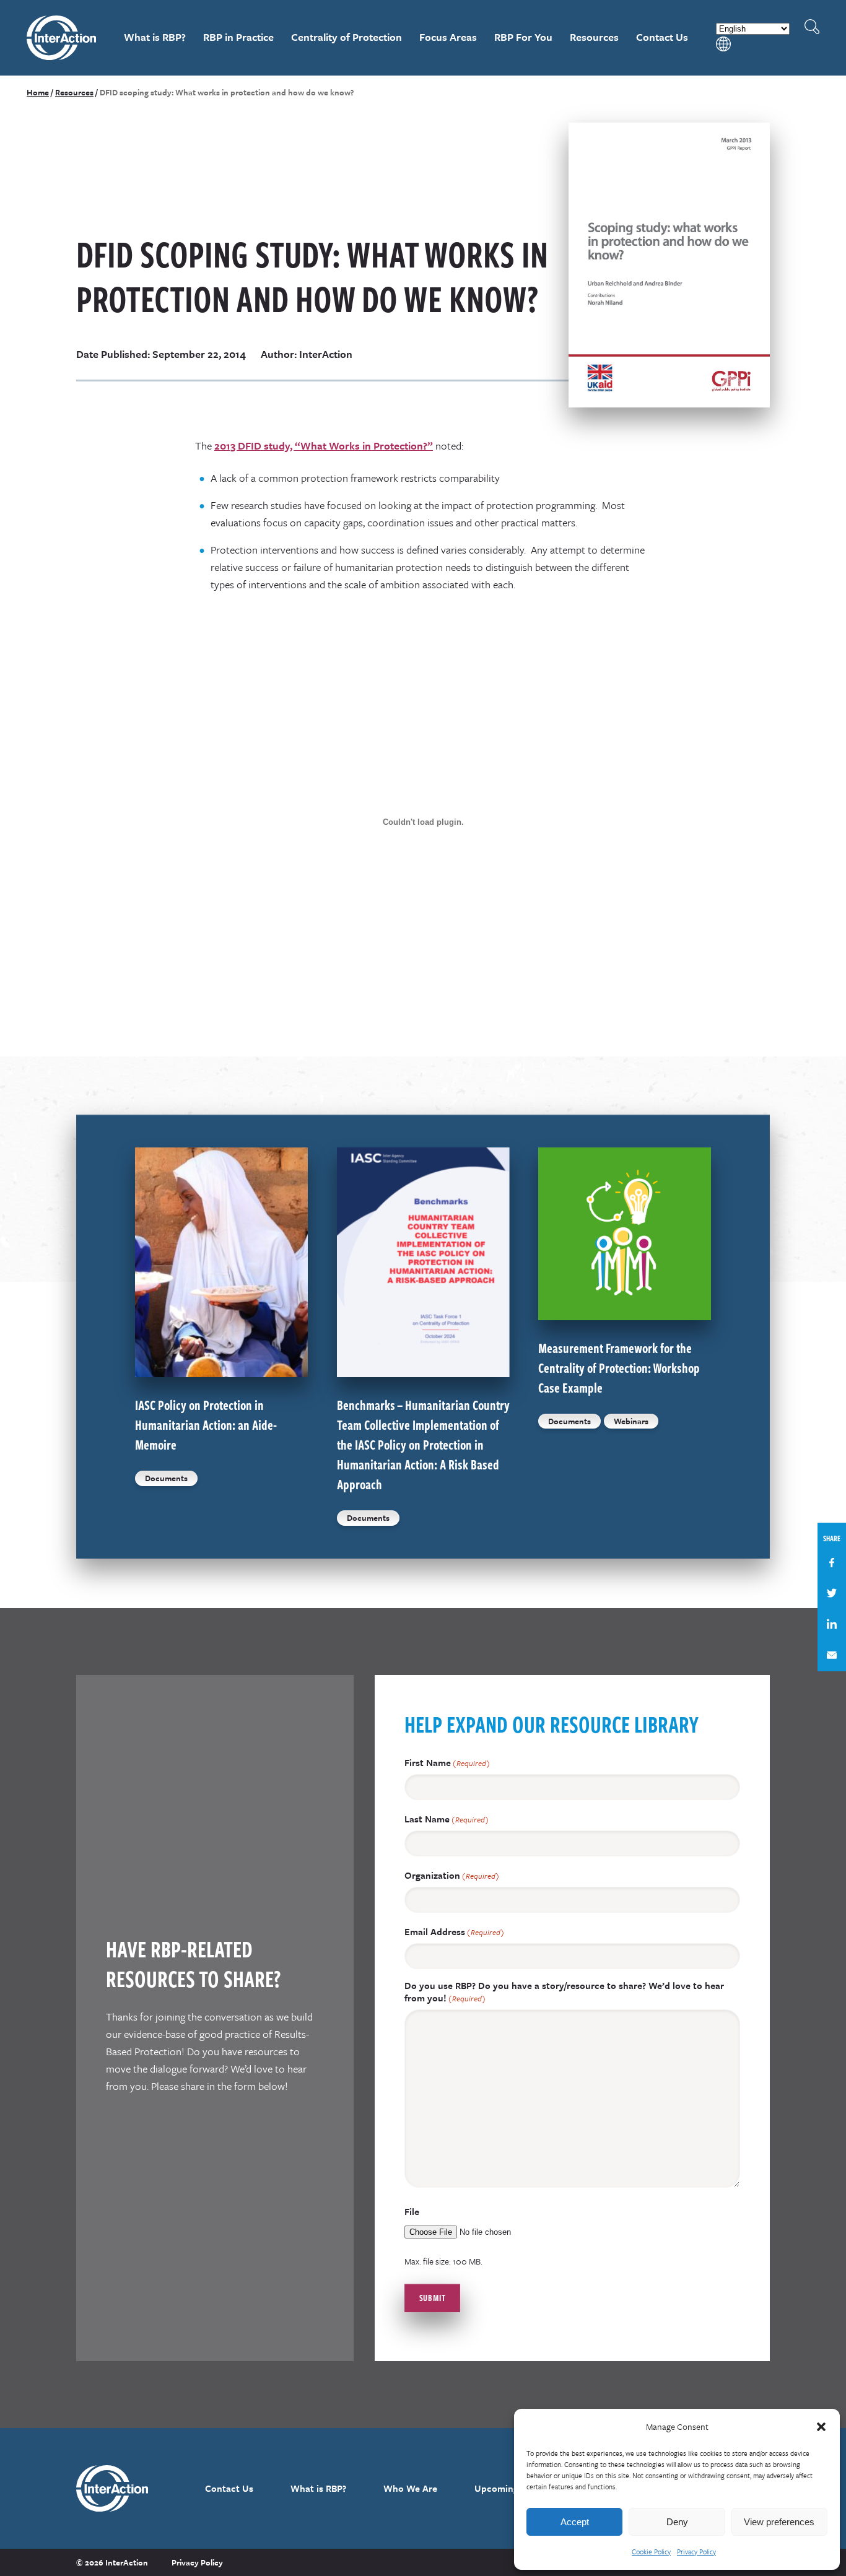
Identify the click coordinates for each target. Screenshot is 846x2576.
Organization (452, 1875)
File (412, 2211)
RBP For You (523, 37)
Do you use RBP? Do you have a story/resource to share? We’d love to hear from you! (564, 1992)
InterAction (62, 38)
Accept (575, 2522)
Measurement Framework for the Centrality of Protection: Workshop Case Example (619, 1367)
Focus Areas (448, 37)
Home (38, 92)
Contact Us (662, 37)
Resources (594, 37)
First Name (447, 1763)
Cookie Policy (651, 2552)
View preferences (779, 2522)
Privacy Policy (696, 2552)
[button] (821, 2427)
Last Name (447, 1819)
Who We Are (410, 2488)
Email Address (454, 1932)
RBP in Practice (238, 37)
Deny (677, 2522)
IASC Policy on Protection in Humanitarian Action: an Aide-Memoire (206, 1424)
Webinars (631, 1421)
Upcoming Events (512, 2488)
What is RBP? (155, 37)
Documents (166, 1478)
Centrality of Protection (347, 37)
